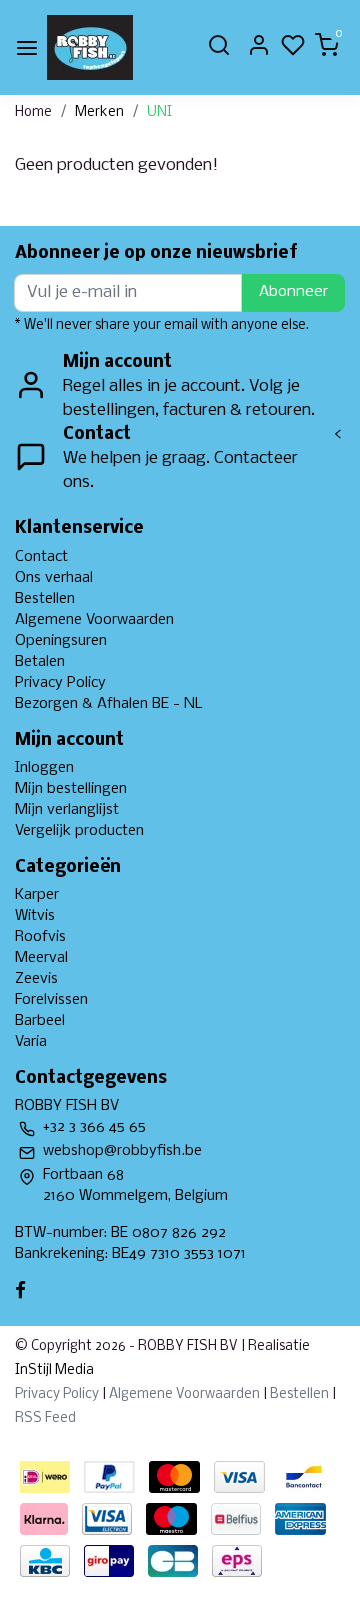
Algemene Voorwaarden (94, 620)
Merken (99, 112)
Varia (31, 1042)
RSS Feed (45, 1418)
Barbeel (40, 1021)
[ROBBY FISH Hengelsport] (90, 47)
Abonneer (293, 292)
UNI (159, 112)
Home (33, 112)
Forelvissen (51, 1000)
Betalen (40, 662)
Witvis (35, 916)
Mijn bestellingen (71, 789)
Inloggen (44, 768)
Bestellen (45, 599)
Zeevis (36, 979)
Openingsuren (61, 641)
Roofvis (40, 937)
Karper (37, 895)
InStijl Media (54, 1370)
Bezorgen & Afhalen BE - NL (109, 704)
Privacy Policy (60, 683)
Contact (41, 557)
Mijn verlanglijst (67, 810)
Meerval (41, 958)
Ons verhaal (54, 578)
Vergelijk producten (79, 831)
